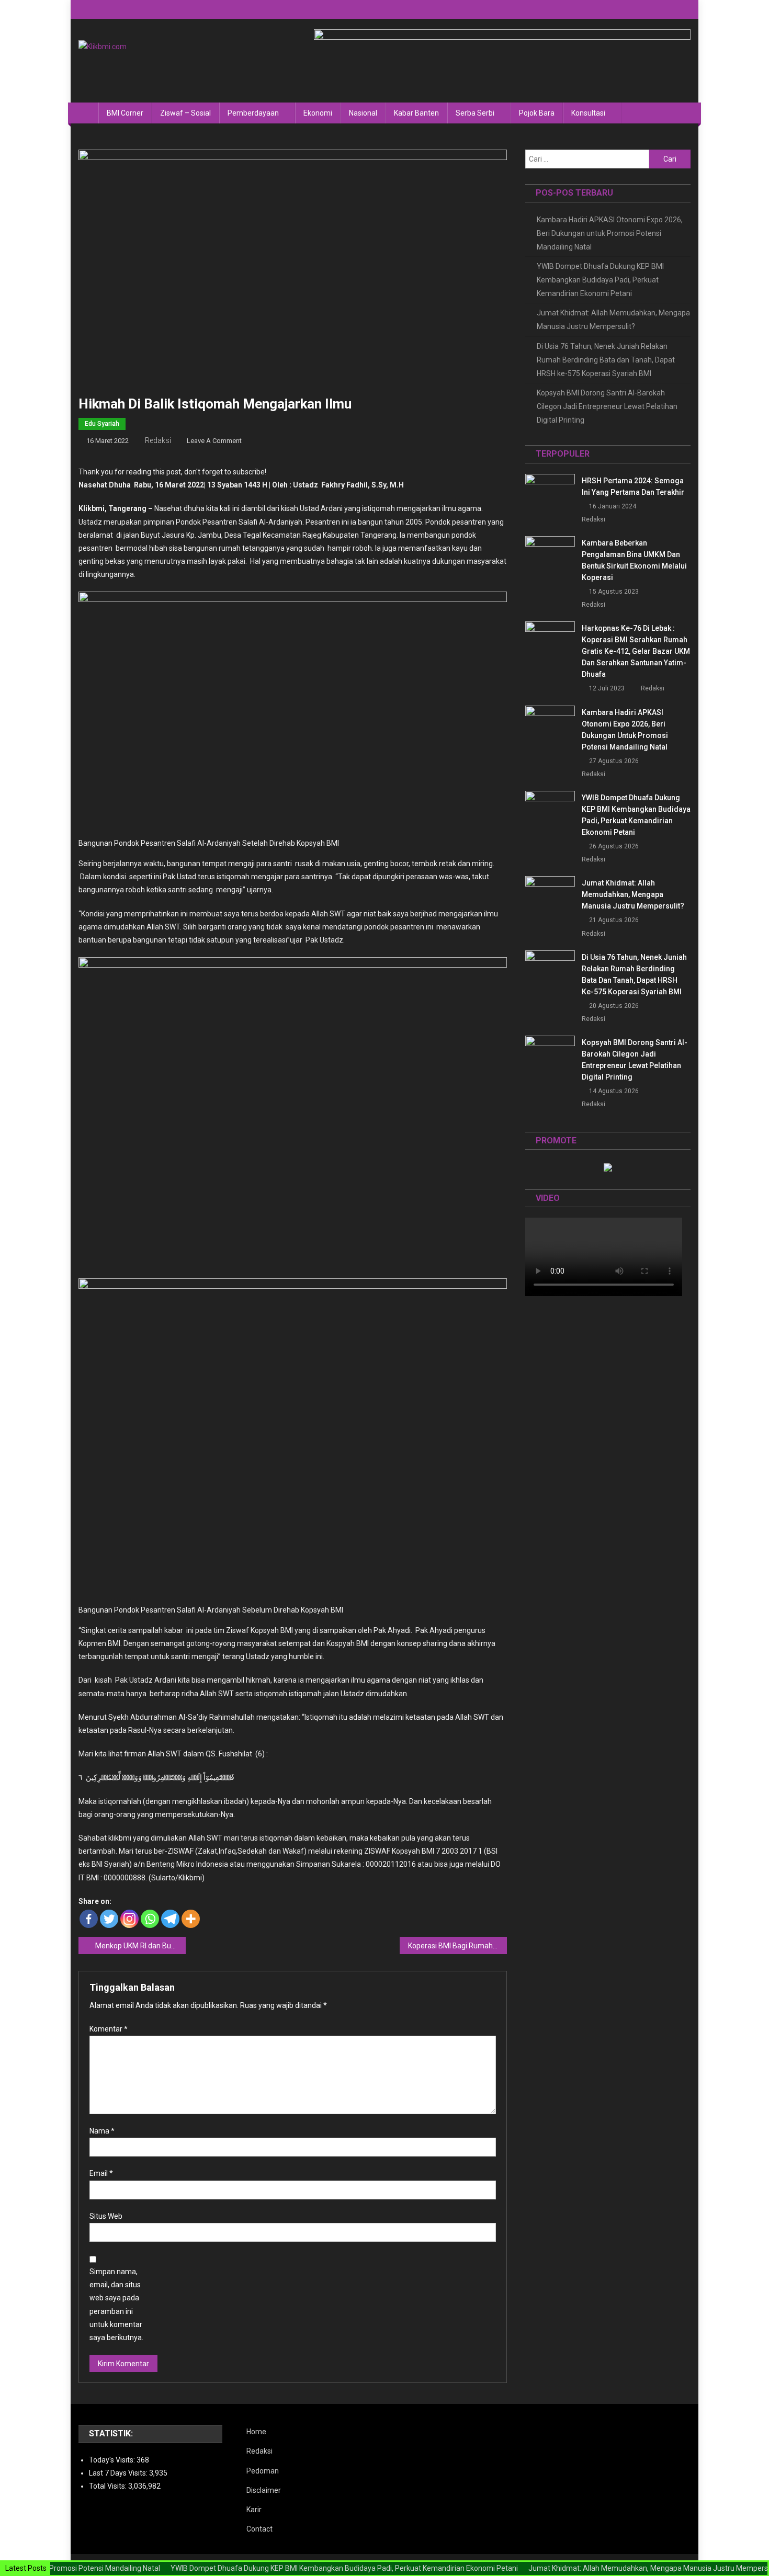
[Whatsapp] (150, 1919)
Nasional (363, 113)
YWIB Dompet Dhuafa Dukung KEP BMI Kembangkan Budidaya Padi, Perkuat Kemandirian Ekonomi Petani (600, 280)
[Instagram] (129, 1919)
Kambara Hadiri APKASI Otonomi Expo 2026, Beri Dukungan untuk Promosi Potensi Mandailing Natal (610, 233)
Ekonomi (318, 113)
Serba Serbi (475, 113)
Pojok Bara (537, 113)
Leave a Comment (214, 441)
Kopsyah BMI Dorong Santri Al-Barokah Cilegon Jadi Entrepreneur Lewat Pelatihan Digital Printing (607, 406)
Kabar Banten (416, 113)
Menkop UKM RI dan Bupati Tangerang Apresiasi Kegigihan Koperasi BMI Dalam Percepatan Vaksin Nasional (140, 1946)
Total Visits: (109, 2486)
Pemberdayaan (253, 113)
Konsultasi (588, 113)
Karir (254, 2510)
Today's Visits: (113, 2460)
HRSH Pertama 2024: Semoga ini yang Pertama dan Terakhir (633, 486)
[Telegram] (170, 1919)
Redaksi (158, 440)
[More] (191, 1919)
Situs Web (106, 2216)
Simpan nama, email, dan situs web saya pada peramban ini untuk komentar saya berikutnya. (116, 2305)
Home (256, 2432)
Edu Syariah (102, 424)
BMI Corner (125, 113)
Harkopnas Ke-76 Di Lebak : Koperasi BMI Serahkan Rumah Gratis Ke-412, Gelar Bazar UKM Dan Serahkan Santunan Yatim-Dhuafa (636, 651)
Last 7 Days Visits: (119, 2473)
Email (101, 2173)
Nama (102, 2131)
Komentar (109, 2029)
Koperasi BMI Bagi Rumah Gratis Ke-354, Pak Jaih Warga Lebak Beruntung (457, 1946)
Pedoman (263, 2471)
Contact (259, 2529)
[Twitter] (109, 1919)
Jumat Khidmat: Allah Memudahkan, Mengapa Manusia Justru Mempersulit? (613, 320)
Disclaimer (264, 2490)
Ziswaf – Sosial (185, 113)
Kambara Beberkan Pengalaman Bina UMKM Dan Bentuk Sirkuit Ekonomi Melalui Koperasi (634, 560)
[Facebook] (89, 1919)
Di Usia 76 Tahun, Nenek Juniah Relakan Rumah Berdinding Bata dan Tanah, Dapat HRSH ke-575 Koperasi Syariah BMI (606, 360)
